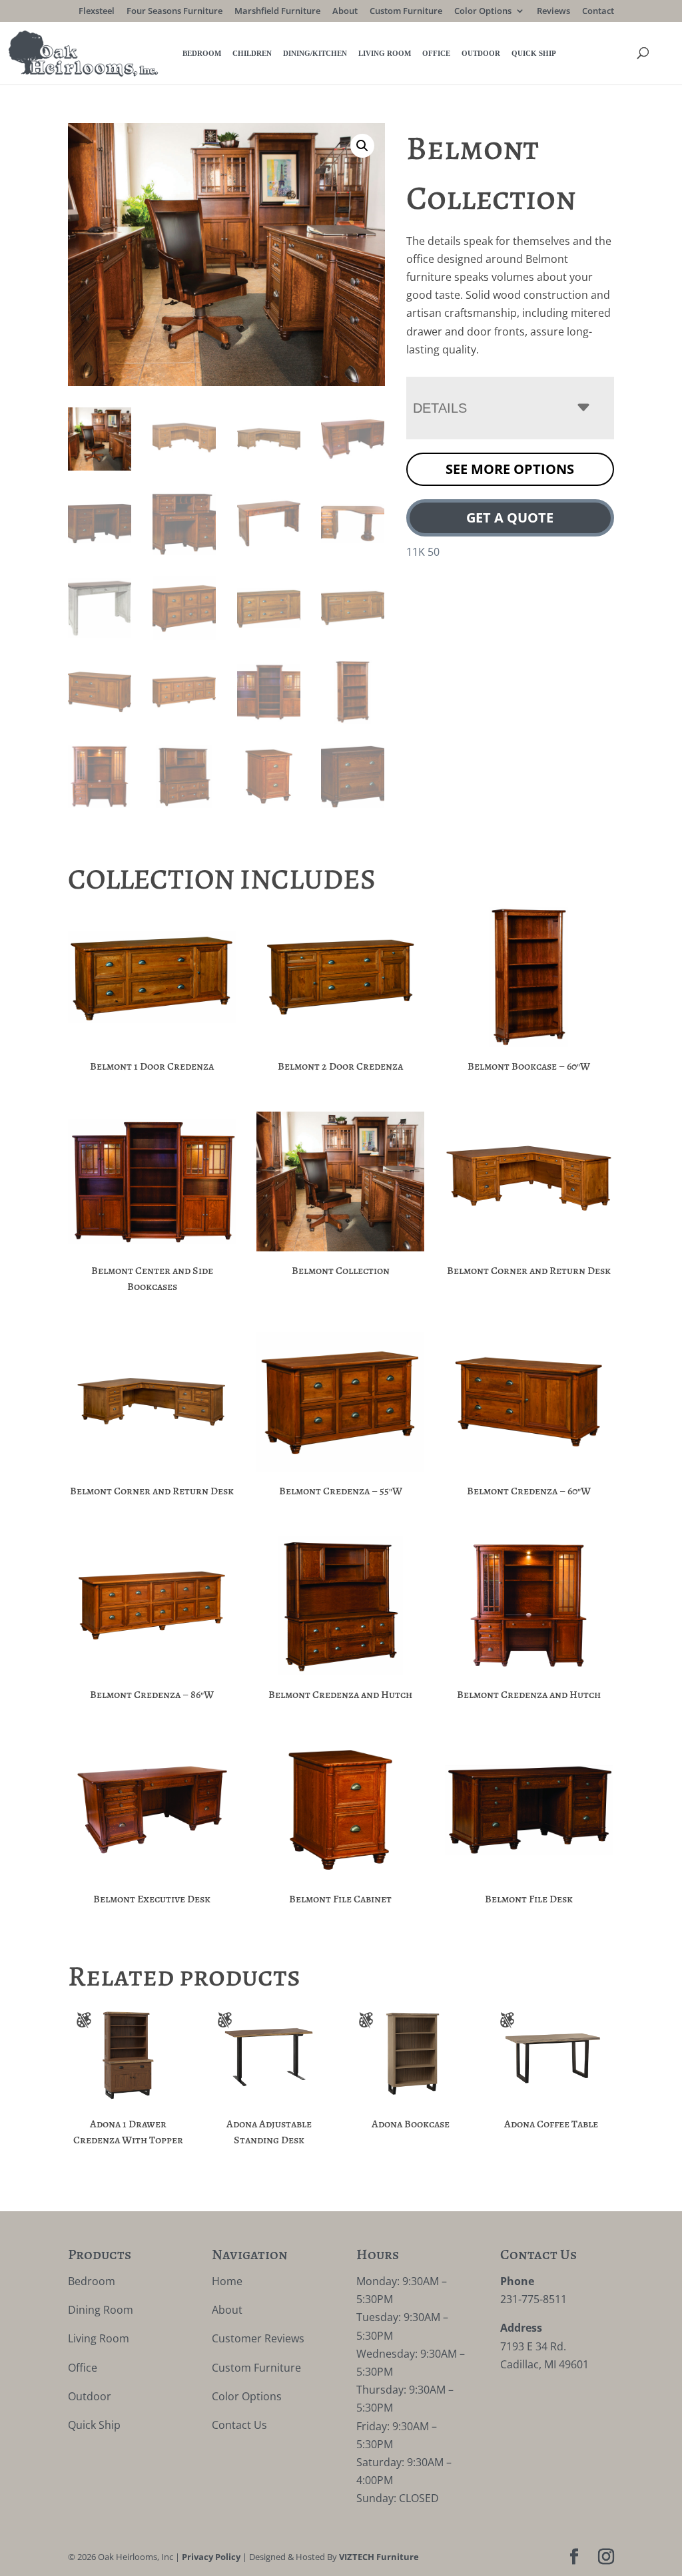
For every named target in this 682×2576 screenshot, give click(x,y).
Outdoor (481, 53)
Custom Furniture (406, 12)
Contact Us (239, 2425)
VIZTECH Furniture (379, 2557)
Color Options (483, 12)
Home (227, 2281)
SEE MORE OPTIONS (510, 469)
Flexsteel (97, 12)
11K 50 (423, 552)
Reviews (553, 12)
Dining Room (101, 2310)
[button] (362, 146)
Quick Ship (534, 53)
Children (252, 53)
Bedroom (202, 53)
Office (436, 53)
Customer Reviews (258, 2338)
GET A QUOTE (510, 518)
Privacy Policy (211, 2557)
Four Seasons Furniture (174, 12)
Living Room (385, 53)
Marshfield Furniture (277, 12)
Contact (598, 12)
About (345, 12)
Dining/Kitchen (315, 53)
